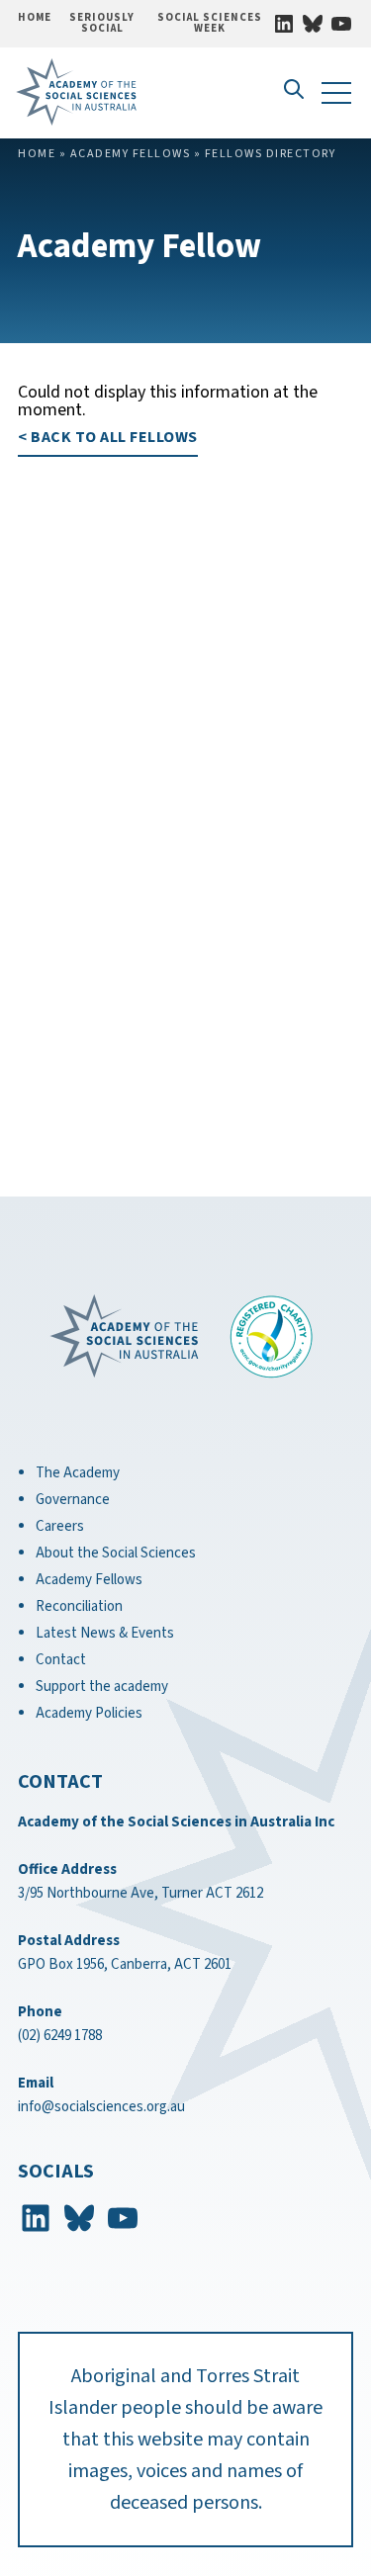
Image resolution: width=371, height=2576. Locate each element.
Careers (60, 1526)
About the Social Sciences (116, 1553)
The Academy (78, 1473)
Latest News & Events (105, 1633)
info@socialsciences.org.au (101, 2107)
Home (35, 17)
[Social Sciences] (121, 92)
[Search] (293, 102)
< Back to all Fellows (108, 437)
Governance (73, 1500)
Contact (61, 1660)
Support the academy (102, 1687)
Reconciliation (79, 1606)
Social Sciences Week (210, 23)
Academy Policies (89, 1713)
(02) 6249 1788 (60, 2036)
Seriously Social (102, 23)
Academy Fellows (131, 154)
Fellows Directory (271, 154)
